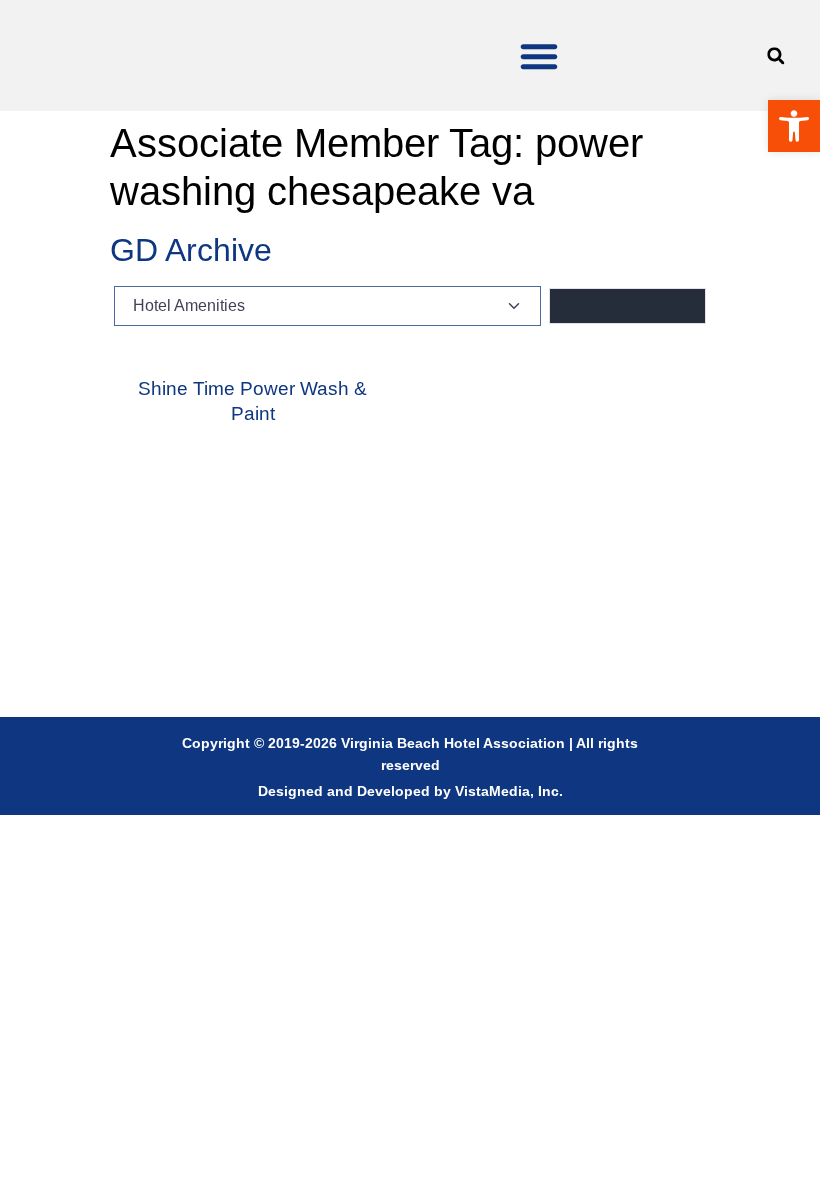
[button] (539, 56)
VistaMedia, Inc (507, 791)
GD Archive (191, 250)
